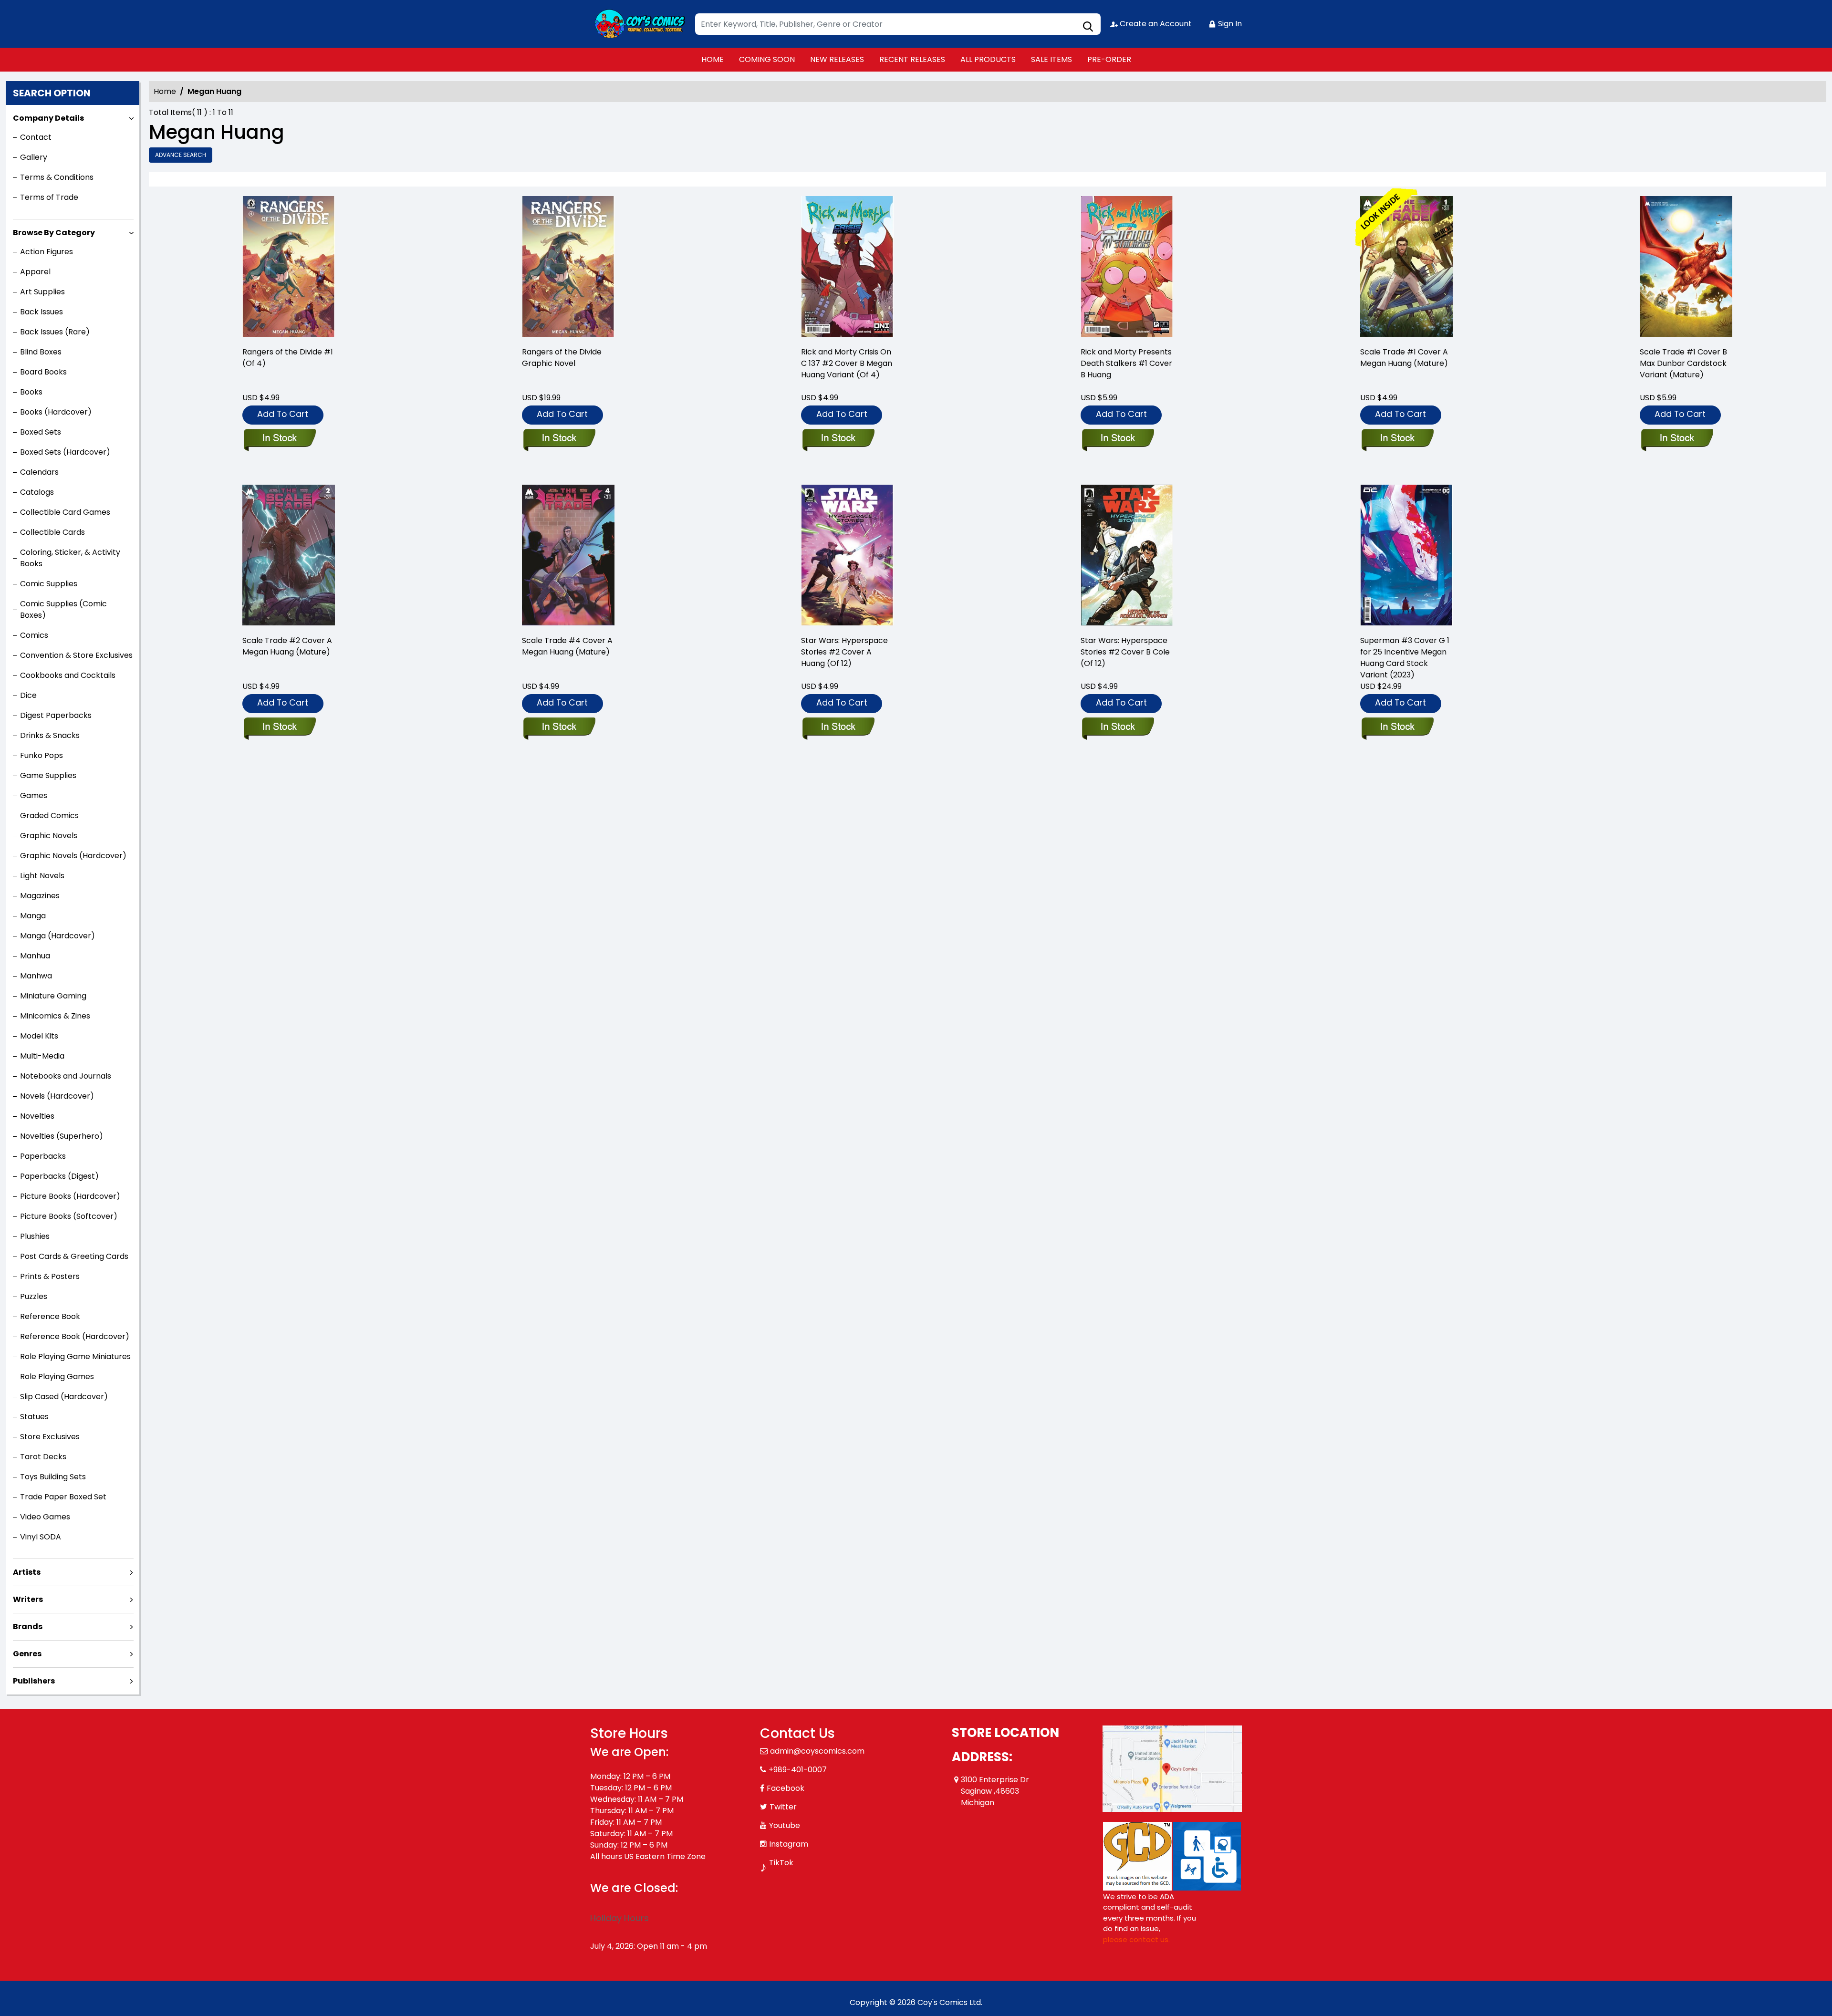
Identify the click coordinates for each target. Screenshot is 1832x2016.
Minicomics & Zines (55, 1016)
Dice (28, 695)
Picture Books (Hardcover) (70, 1196)
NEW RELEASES (837, 59)
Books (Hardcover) (56, 412)
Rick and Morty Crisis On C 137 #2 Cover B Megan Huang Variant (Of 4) (847, 363)
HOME (713, 59)
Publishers (34, 1681)
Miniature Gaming (53, 996)
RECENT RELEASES (912, 59)
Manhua (35, 956)
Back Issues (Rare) (55, 332)
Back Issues (42, 312)
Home (165, 91)
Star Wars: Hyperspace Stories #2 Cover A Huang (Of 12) (844, 652)
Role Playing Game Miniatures (75, 1356)
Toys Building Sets (53, 1477)
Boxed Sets (41, 432)
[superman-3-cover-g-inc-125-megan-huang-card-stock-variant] (1406, 556)
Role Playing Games (57, 1377)
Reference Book (50, 1316)
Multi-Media (42, 1056)
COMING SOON (767, 59)
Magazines (40, 896)
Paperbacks (43, 1156)
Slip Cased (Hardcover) (64, 1397)
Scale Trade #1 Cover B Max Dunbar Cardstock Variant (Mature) (1683, 363)
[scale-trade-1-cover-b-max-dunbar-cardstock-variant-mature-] (1686, 267)
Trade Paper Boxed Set (63, 1497)
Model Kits (39, 1036)
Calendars (39, 472)
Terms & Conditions (57, 177)
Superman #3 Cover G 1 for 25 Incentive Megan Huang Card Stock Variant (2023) (1405, 658)
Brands (28, 1626)
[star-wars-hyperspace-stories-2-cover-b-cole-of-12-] (1127, 556)
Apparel (35, 272)
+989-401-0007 (798, 1770)
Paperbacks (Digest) (59, 1176)
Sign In (1229, 24)
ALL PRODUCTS (988, 59)
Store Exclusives (50, 1437)
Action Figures (47, 252)
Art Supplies (42, 292)
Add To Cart (283, 414)
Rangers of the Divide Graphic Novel (562, 358)
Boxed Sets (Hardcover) (65, 452)
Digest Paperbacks (56, 715)
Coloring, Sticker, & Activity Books (70, 558)
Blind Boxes (41, 352)
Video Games (45, 1517)
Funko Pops (42, 755)
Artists (27, 1572)
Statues (34, 1417)
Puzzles (34, 1296)
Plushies (35, 1236)
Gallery (34, 157)
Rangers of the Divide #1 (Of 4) (288, 358)
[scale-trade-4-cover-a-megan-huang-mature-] (568, 556)
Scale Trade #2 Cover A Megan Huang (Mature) (287, 646)
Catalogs (37, 492)
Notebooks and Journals (66, 1076)
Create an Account (1155, 24)
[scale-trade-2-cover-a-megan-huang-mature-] (289, 556)
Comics (34, 635)
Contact (36, 137)
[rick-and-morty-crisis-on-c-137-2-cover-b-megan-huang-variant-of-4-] (847, 267)
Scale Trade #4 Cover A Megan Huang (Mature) (567, 646)
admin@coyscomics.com (817, 1751)
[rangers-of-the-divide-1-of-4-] (289, 267)
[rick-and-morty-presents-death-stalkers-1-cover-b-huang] (1127, 267)
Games (34, 795)
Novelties (37, 1116)
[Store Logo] (638, 24)
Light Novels (42, 876)
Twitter (783, 1807)
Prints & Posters (50, 1276)
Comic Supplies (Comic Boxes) (63, 609)
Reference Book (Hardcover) (75, 1336)
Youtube (785, 1825)
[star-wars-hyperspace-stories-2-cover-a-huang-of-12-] (847, 556)
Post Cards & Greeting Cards (74, 1256)
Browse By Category (54, 233)
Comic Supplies (49, 584)
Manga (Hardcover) (57, 936)
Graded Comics (49, 816)
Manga (33, 916)
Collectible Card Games (65, 512)
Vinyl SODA (41, 1537)
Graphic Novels (49, 836)
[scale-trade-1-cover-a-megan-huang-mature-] (1406, 267)
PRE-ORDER (1109, 59)
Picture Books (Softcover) (69, 1216)
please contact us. (1136, 1939)
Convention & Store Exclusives (76, 655)
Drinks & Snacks (50, 735)
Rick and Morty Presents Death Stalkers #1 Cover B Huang (1126, 363)
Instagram (789, 1844)
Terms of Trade (49, 197)
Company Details (48, 118)
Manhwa (36, 976)
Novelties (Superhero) (62, 1136)
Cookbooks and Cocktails (68, 675)
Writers (28, 1599)
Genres (27, 1654)
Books (31, 392)
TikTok (781, 1863)
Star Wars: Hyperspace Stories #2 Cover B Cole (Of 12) (1125, 652)
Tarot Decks (43, 1457)
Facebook (786, 1788)
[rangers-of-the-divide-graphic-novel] (568, 267)
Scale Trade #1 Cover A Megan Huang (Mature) (1404, 358)
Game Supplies (48, 775)
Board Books (43, 372)
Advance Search (181, 155)
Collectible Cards (52, 532)
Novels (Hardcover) (57, 1096)
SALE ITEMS (1051, 59)
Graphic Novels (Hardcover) (73, 856)
